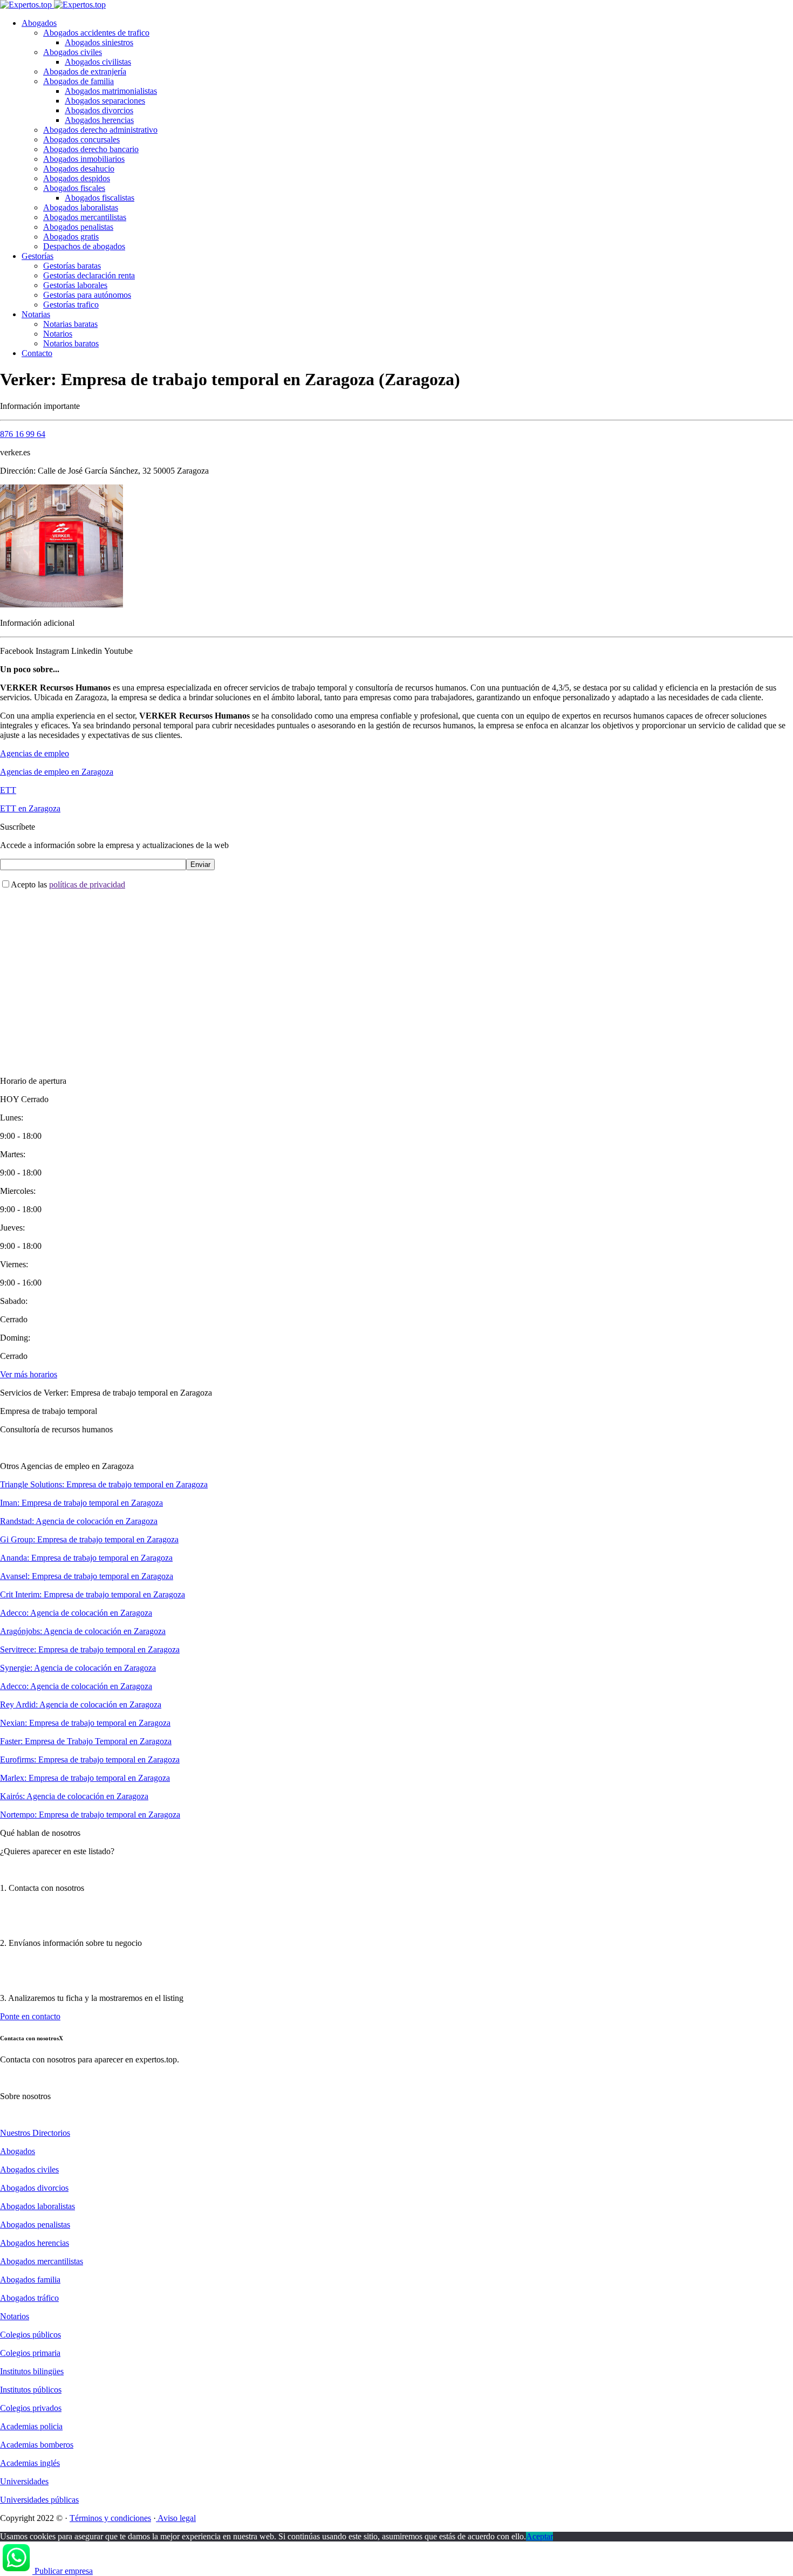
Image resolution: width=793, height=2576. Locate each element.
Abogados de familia (78, 81)
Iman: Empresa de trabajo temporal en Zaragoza (81, 1503)
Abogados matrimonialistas (111, 91)
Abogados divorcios (99, 110)
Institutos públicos (31, 2390)
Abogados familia (30, 2280)
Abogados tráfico (29, 2298)
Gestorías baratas (72, 266)
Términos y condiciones (110, 2518)
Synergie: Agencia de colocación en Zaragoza (78, 1668)
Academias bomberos (37, 2445)
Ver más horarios (29, 1374)
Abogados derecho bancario (91, 149)
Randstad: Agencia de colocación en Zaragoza (79, 1521)
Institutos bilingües (32, 2371)
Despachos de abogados (84, 246)
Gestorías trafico (71, 305)
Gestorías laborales (75, 285)
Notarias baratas (70, 324)
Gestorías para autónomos (87, 295)
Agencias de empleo (35, 753)
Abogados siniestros (99, 42)
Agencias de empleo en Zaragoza (57, 772)
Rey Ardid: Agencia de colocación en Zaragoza (81, 1704)
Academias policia (31, 2426)
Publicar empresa (64, 2571)
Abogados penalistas (78, 227)
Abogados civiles (73, 52)
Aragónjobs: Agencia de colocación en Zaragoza (83, 1631)
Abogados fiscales (74, 188)
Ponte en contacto (30, 2016)
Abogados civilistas (98, 62)
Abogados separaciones (105, 101)
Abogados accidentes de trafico (96, 33)
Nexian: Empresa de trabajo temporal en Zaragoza (85, 1723)
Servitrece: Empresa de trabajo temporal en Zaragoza (90, 1649)
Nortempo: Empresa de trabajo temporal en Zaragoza (90, 1815)
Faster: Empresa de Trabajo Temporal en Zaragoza (86, 1741)
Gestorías (37, 256)
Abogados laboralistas (81, 207)
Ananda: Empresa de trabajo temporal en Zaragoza (86, 1558)
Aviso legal (176, 2518)
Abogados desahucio (79, 169)
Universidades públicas (39, 2500)
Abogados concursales (81, 139)
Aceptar (539, 2536)
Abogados (39, 23)
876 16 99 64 (23, 434)
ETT (8, 790)
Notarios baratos (71, 343)
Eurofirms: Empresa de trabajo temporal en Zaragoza (90, 1760)
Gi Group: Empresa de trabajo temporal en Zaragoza (89, 1539)
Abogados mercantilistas (85, 217)
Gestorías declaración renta (89, 275)
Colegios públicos (30, 2335)
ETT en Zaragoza (30, 808)
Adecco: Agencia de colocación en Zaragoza (76, 1613)
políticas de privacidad (87, 884)
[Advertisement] (324, 974)
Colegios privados (31, 2408)
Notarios (58, 334)
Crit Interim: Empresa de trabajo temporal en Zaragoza (93, 1594)
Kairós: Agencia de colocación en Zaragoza (74, 1796)
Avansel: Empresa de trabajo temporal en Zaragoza (87, 1576)
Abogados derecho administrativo (100, 130)
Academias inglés (30, 2463)
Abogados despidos (77, 178)
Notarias (36, 314)
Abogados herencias (99, 120)
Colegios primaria (30, 2353)
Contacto (37, 353)
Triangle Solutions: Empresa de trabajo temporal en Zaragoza (104, 1484)
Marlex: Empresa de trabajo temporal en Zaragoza (85, 1778)
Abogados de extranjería (85, 71)
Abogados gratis (71, 237)
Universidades (24, 2481)
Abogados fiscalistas (100, 198)
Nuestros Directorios (35, 2133)
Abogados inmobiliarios (84, 159)
